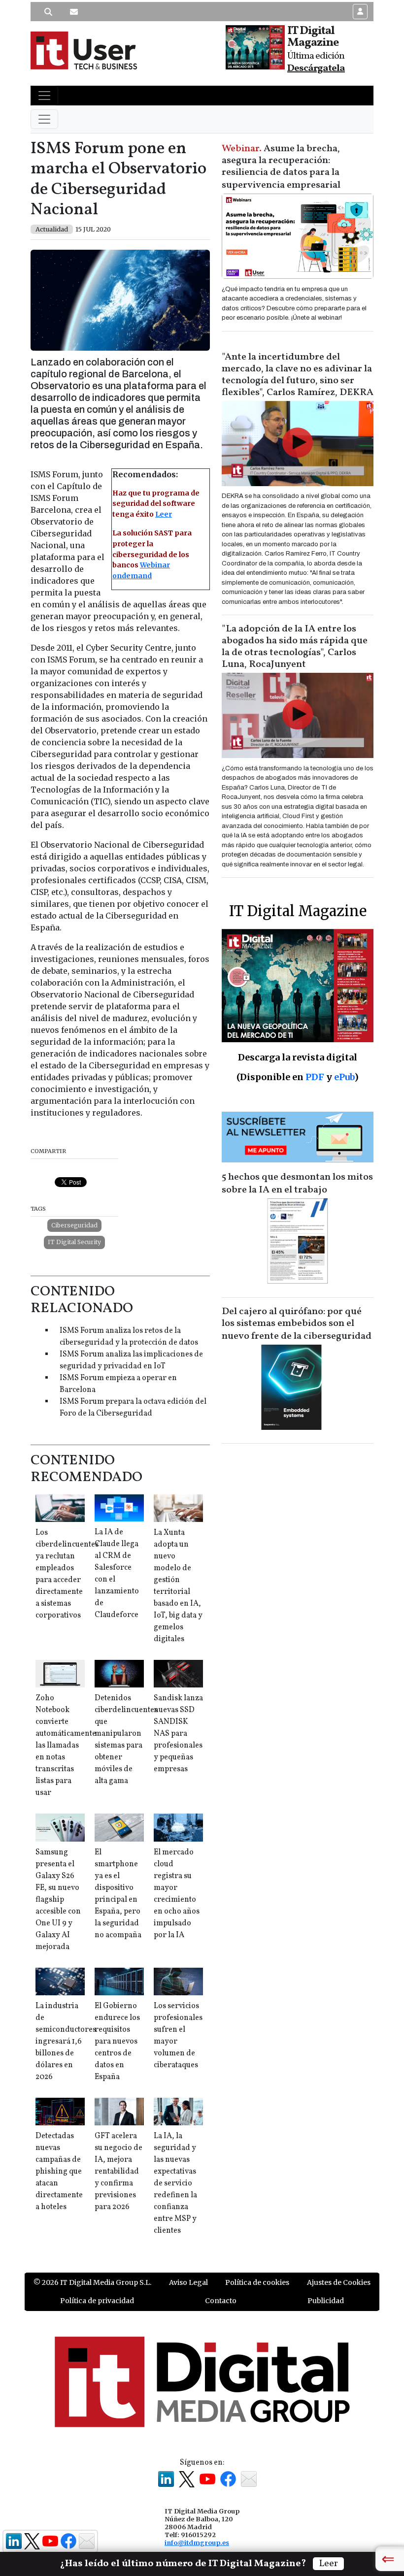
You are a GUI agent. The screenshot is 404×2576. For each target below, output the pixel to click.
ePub (344, 1077)
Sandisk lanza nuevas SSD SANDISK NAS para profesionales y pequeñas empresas (178, 1734)
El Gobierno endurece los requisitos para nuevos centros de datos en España (117, 2042)
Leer (164, 514)
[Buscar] (48, 12)
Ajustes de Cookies (339, 2282)
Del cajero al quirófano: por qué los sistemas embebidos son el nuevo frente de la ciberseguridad (297, 1324)
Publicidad (326, 2301)
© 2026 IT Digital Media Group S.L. (92, 2282)
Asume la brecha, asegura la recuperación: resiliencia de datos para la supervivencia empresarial (281, 167)
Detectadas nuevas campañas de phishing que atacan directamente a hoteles (59, 2172)
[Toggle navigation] (44, 96)
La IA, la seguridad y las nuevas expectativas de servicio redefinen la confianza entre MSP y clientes (175, 2183)
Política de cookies (257, 2282)
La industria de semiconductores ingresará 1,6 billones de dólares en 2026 (66, 2042)
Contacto (221, 2301)
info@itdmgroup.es (197, 2543)
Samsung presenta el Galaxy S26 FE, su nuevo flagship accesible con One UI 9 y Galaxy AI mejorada (58, 1900)
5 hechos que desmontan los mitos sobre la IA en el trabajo (297, 1184)
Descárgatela (316, 68)
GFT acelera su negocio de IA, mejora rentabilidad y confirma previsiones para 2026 (118, 2172)
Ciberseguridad (74, 1225)
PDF (315, 1077)
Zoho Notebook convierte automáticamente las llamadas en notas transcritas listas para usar (66, 1746)
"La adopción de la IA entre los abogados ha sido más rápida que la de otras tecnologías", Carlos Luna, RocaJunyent (295, 647)
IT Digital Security (74, 1242)
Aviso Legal (188, 2282)
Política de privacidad (97, 2301)
